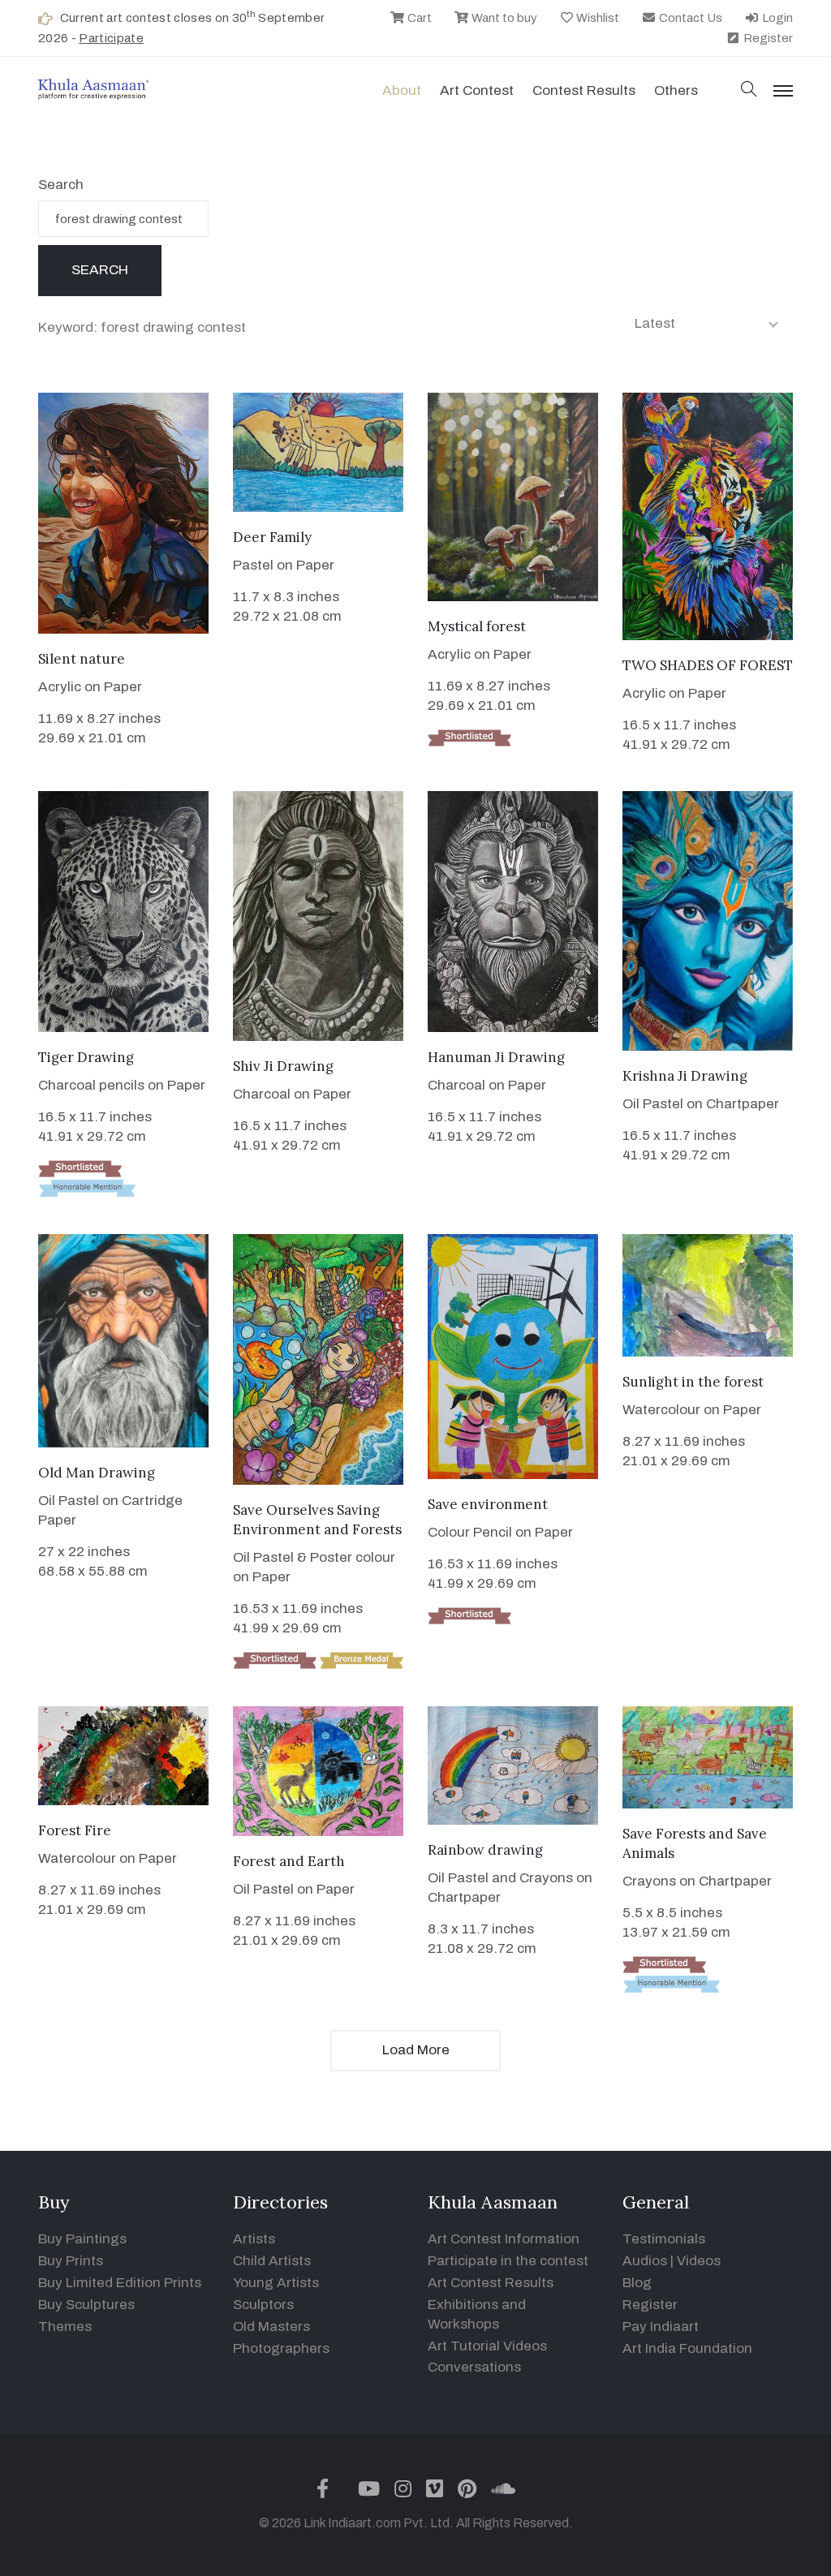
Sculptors (263, 2305)
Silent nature (82, 659)
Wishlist (596, 18)
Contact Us (689, 18)
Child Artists (272, 2261)
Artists (254, 2239)
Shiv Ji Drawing (283, 1066)
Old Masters (271, 2327)
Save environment (488, 1504)
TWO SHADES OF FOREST (708, 665)
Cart (418, 18)
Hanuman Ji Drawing (496, 1057)
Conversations (474, 2367)
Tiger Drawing (86, 1057)
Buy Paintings (82, 2239)
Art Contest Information (504, 2239)
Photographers (281, 2348)
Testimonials (664, 2239)
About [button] (402, 90)
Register (767, 38)
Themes (65, 2327)
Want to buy (503, 18)
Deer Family (272, 537)
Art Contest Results (491, 2283)
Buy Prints (71, 2261)
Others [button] (676, 90)
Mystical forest (477, 626)
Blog (637, 2283)
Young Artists (276, 2283)
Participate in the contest (508, 2261)
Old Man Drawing (97, 1473)
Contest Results (584, 90)
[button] (749, 90)
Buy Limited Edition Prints (120, 2283)
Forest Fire (75, 1830)
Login (776, 18)
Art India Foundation (687, 2348)
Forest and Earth (289, 1861)
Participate (111, 38)
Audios (645, 2261)
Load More (416, 2050)
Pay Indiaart (661, 2327)
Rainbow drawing (485, 1850)
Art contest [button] (477, 90)
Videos (699, 2261)
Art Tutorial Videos (487, 2346)
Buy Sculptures (86, 2305)
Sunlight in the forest (693, 1382)
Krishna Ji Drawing (685, 1076)
